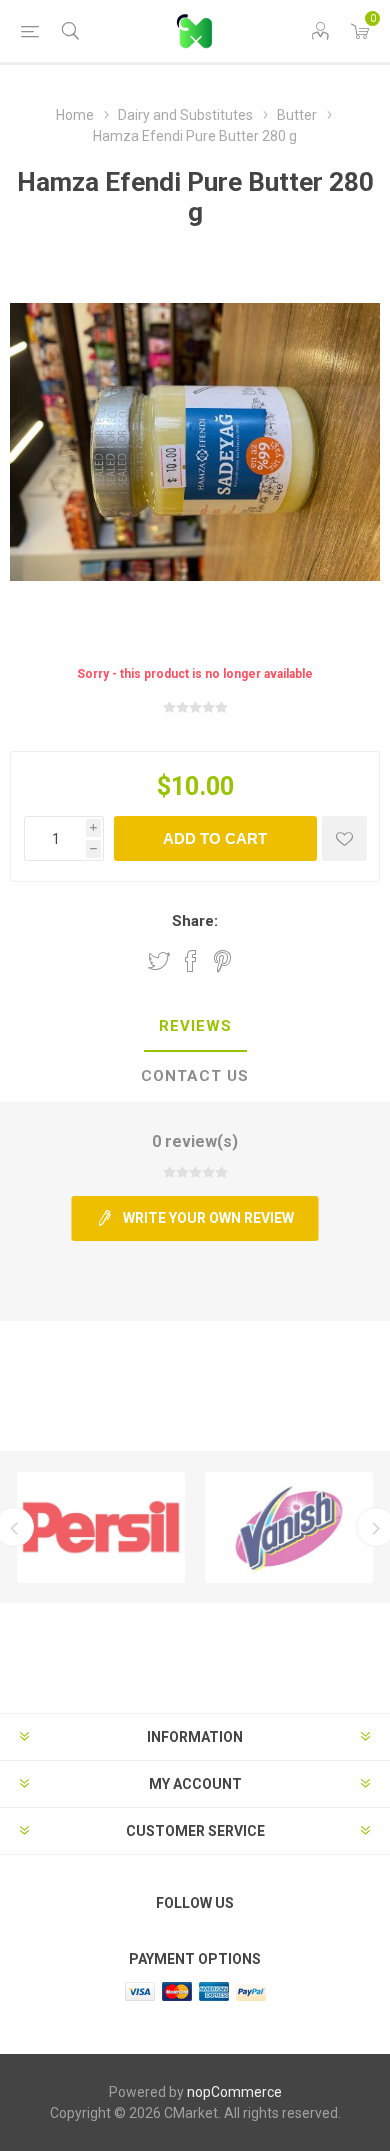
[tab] (195, 1027)
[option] (101, 1527)
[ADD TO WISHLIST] (344, 838)
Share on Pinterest (222, 961)
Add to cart (215, 838)
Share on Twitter (159, 961)
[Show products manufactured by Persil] (101, 1527)
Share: (195, 921)
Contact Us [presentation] (195, 1076)
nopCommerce (234, 2092)
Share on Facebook (191, 961)
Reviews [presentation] (195, 1026)
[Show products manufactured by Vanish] (289, 1527)
